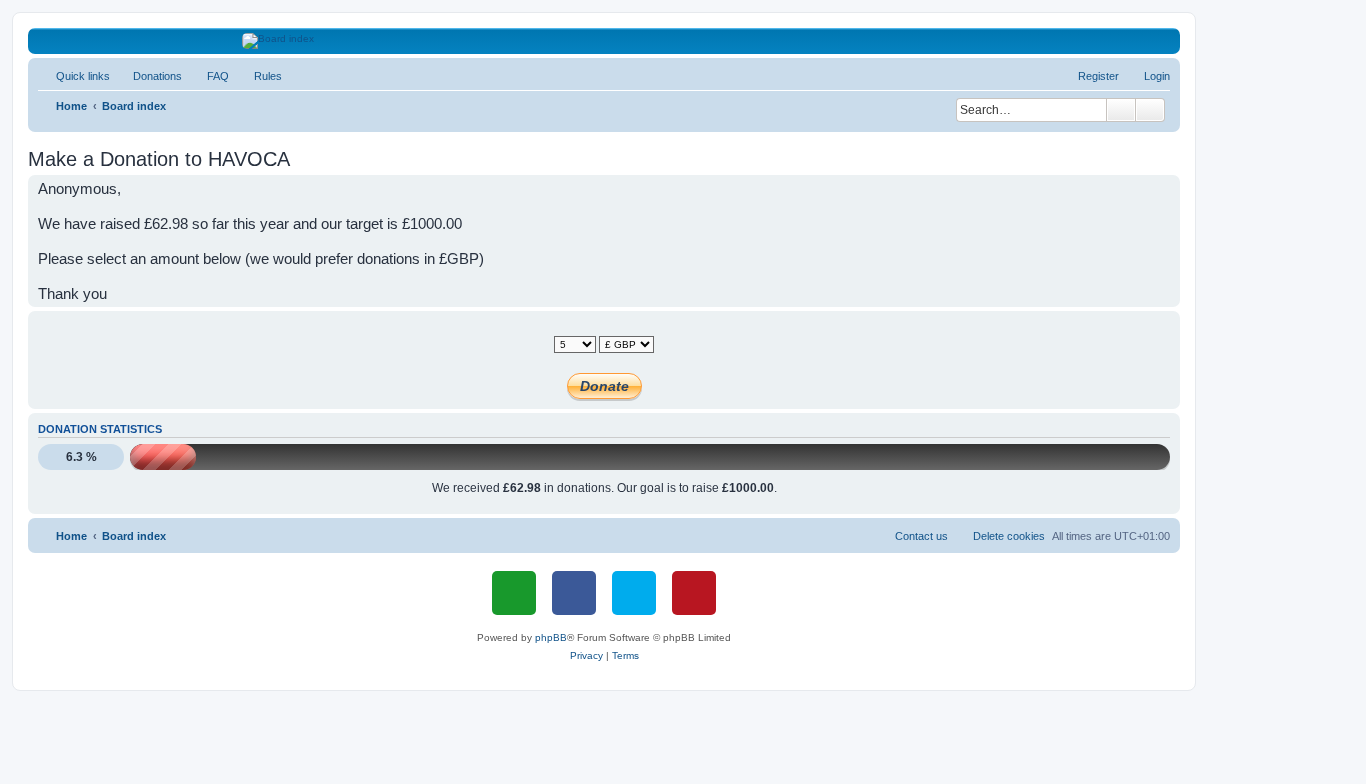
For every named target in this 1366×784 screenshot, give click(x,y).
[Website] (514, 593)
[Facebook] (574, 593)
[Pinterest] (694, 593)
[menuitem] (148, 76)
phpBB (551, 637)
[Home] (604, 41)
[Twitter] (634, 593)
